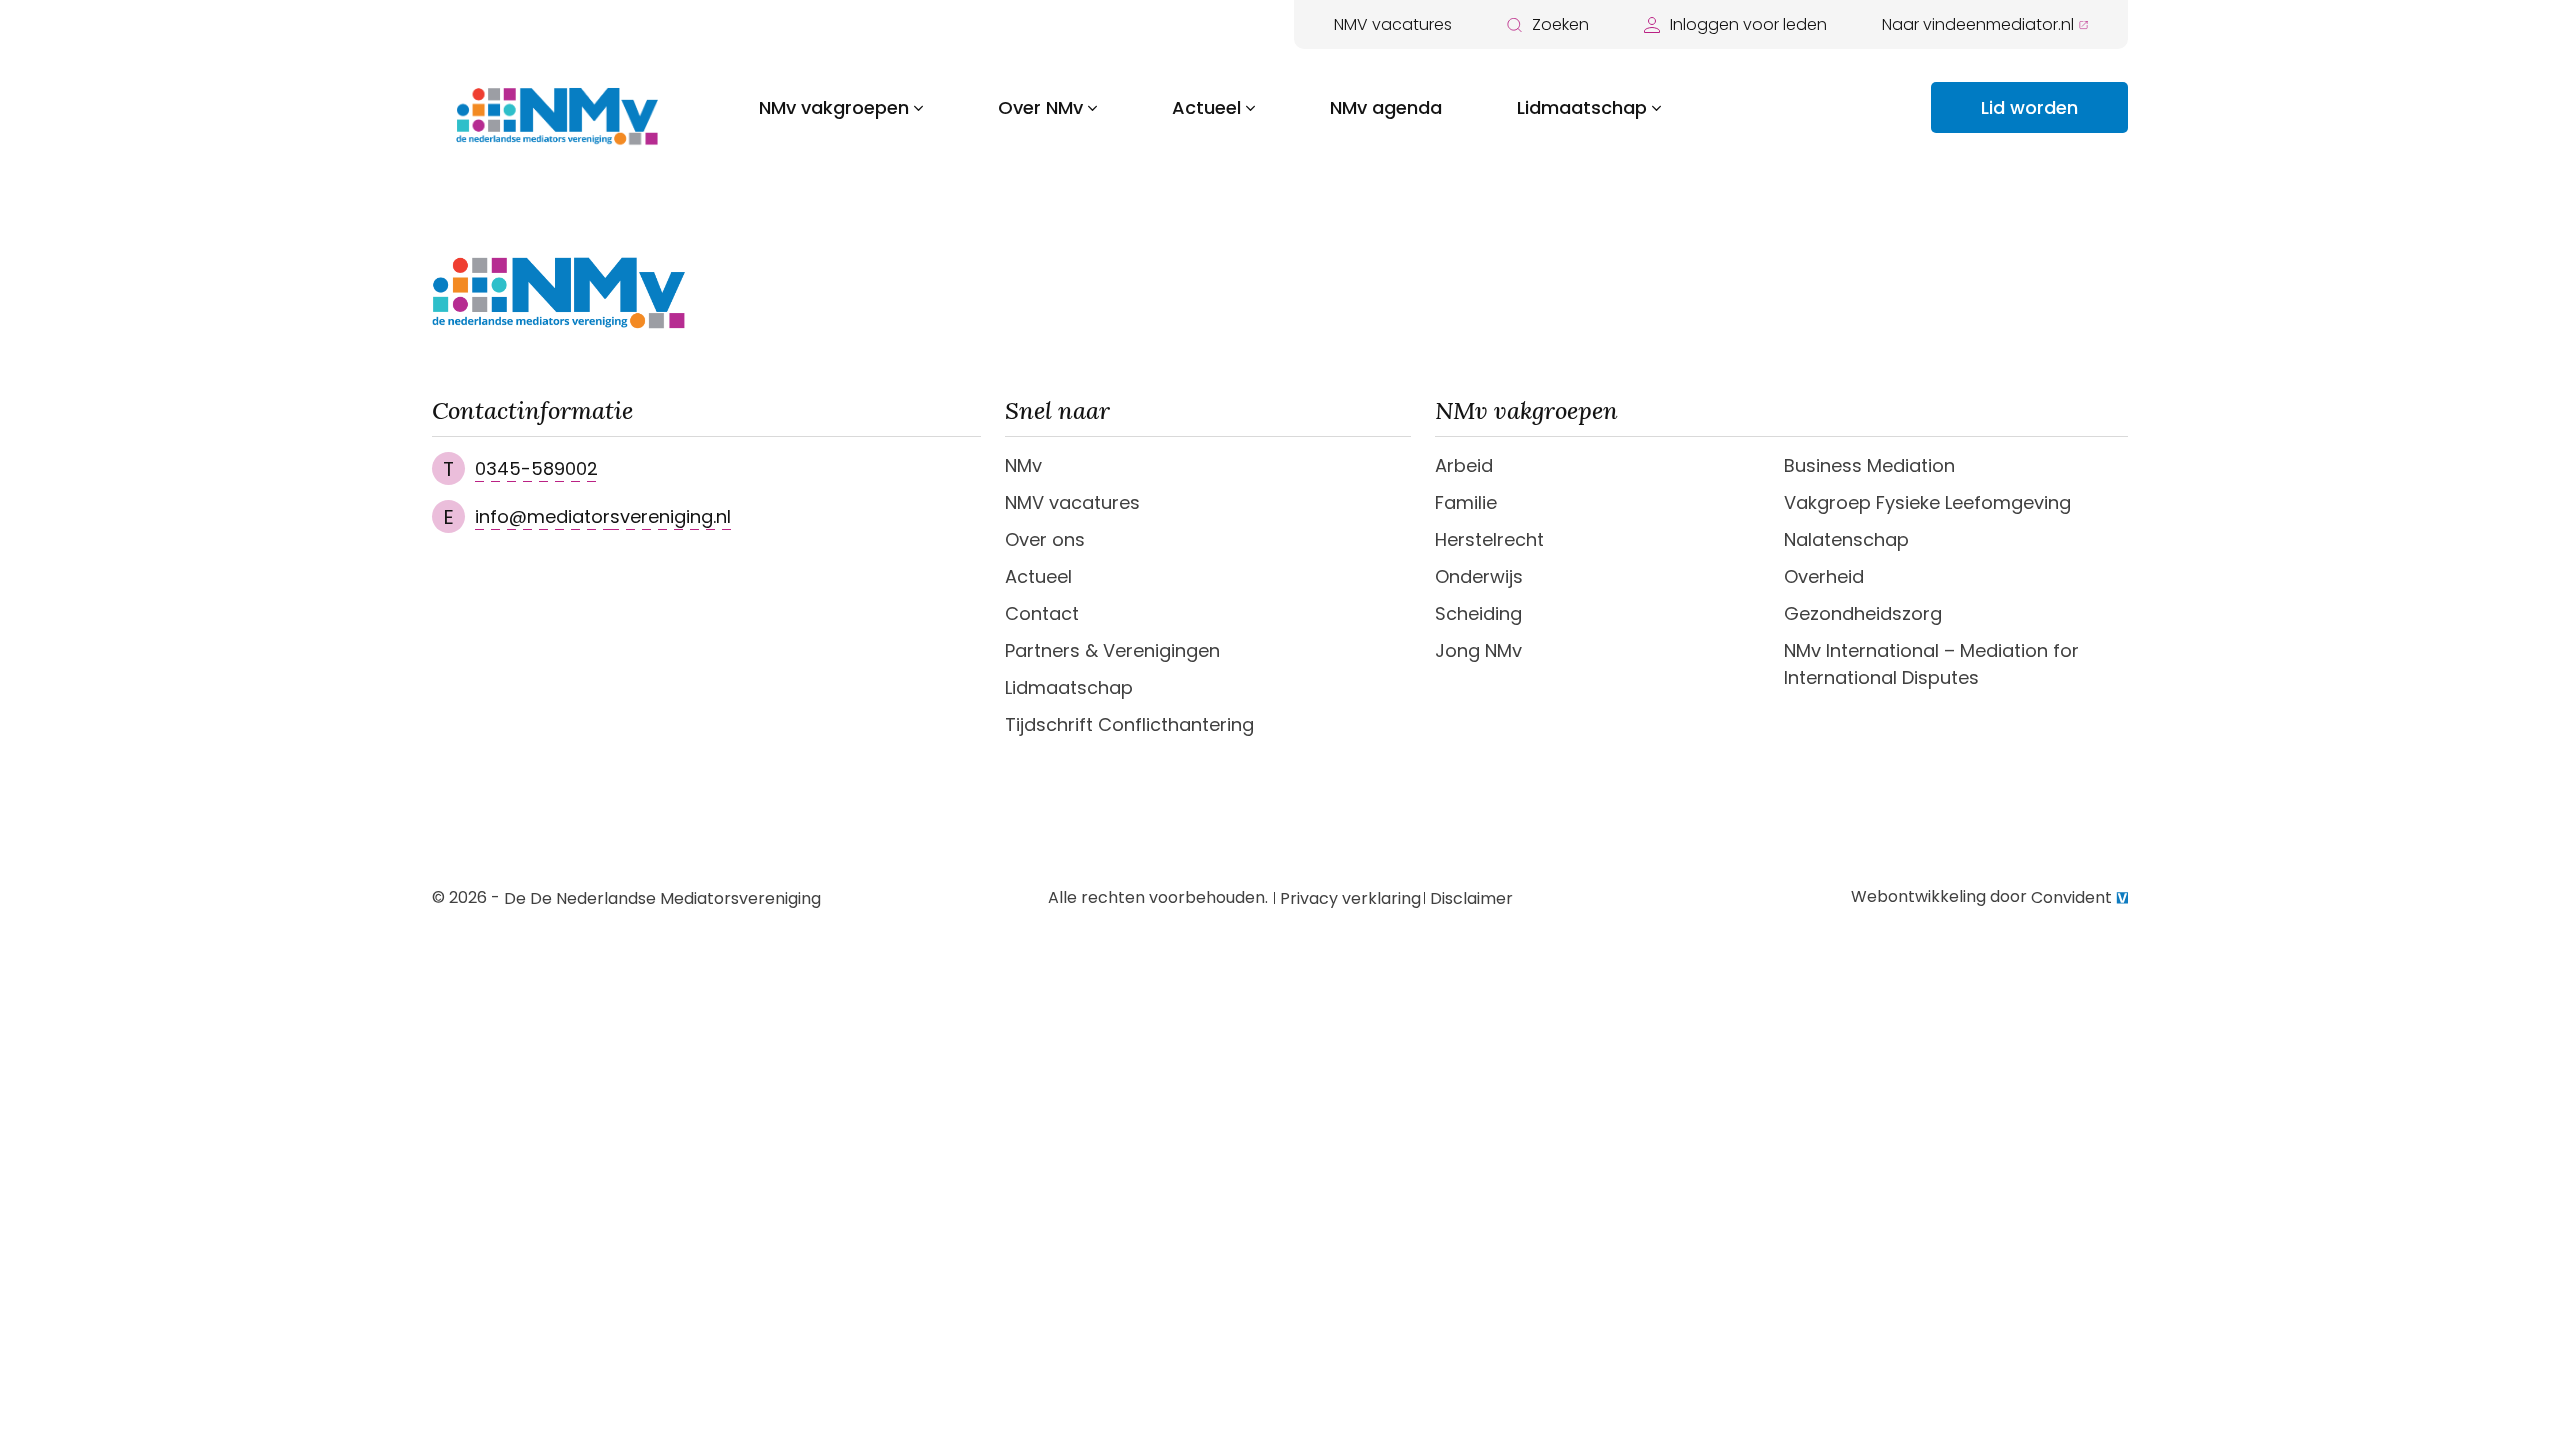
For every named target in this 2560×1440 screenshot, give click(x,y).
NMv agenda (1386, 107)
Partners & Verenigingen (1112, 650)
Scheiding (1478, 613)
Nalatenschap (1846, 539)
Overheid (1824, 576)
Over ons (1045, 539)
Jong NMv (1478, 650)
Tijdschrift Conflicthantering (1129, 724)
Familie (1466, 502)
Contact (1042, 613)
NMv (1023, 465)
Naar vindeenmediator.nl (1978, 24)
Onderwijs (1479, 576)
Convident (2071, 898)
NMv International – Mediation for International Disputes (1931, 664)
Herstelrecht (1489, 539)
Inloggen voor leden (1748, 24)
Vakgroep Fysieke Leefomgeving (1927, 502)
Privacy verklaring (1350, 899)
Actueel (1206, 107)
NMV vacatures (1393, 24)
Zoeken (1560, 24)
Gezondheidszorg (1863, 613)
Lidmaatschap (1582, 107)
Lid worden (2029, 107)
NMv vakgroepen (834, 107)
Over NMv (1040, 107)
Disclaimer (1471, 899)
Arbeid (1464, 465)
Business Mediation (1869, 465)
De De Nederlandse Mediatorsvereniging (662, 899)
